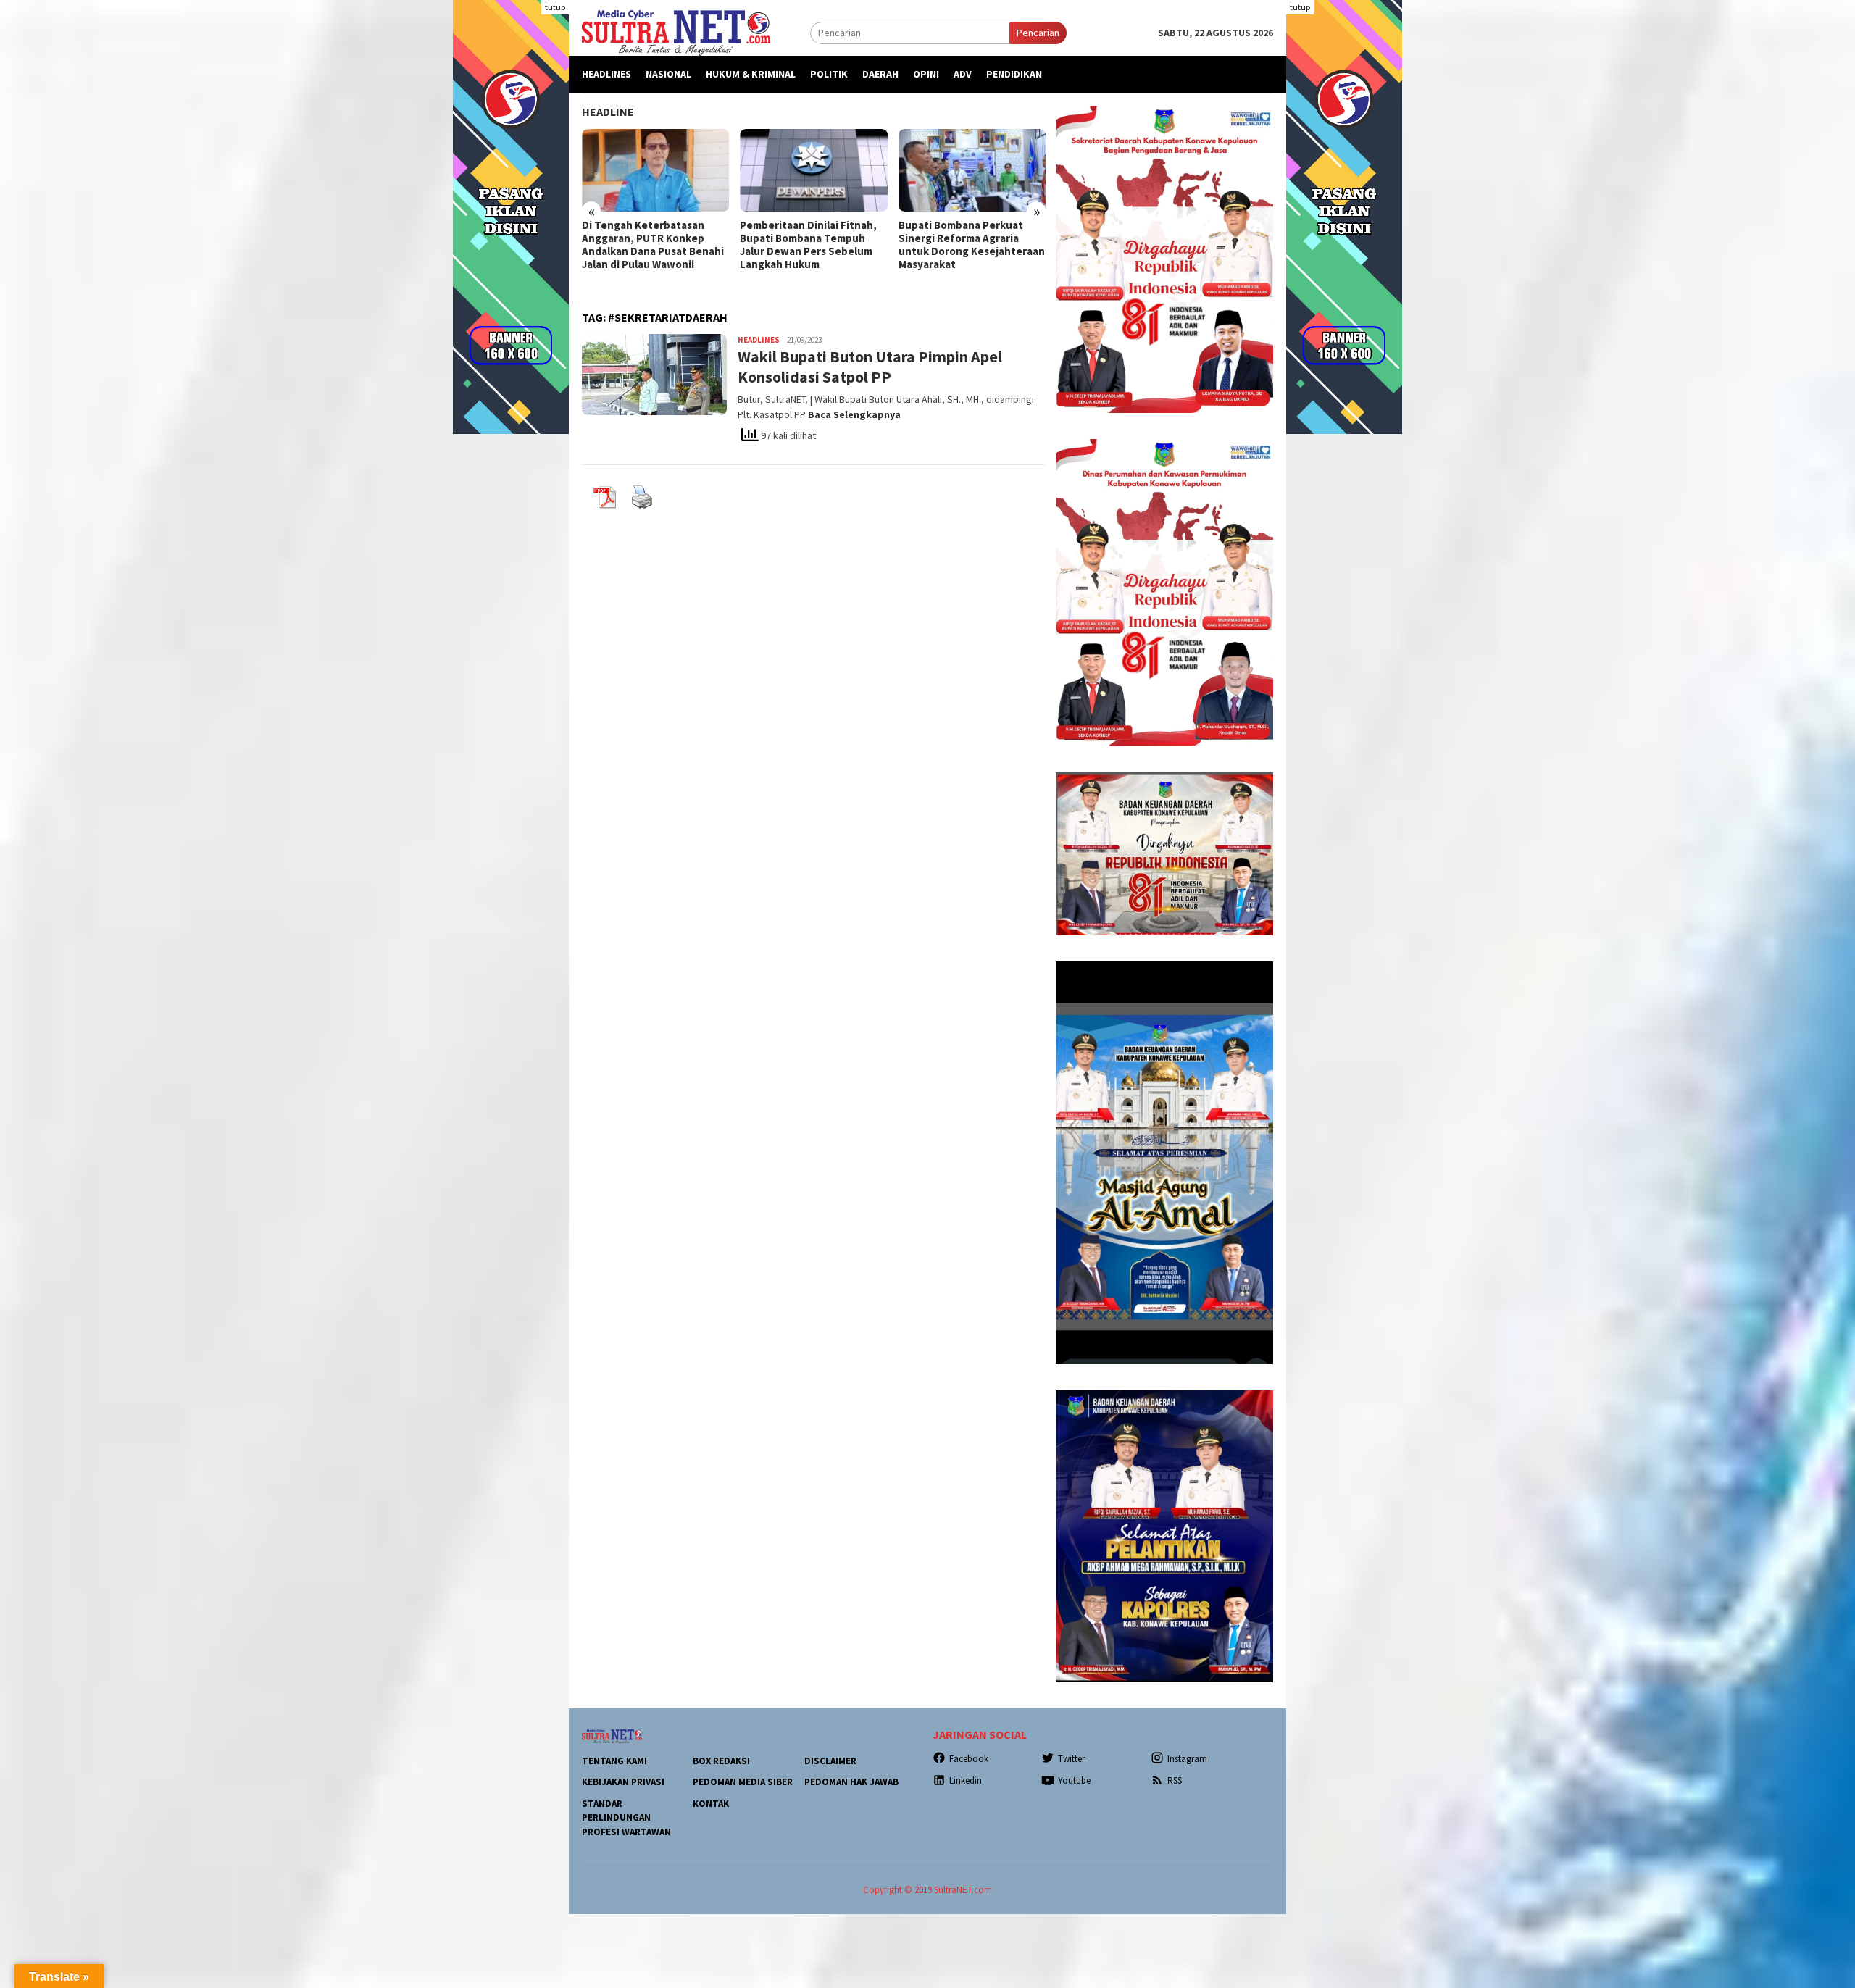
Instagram (1187, 1759)
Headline (608, 112)
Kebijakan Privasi (623, 1782)
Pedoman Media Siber (743, 1782)
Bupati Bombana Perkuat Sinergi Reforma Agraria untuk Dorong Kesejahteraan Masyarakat (813, 245)
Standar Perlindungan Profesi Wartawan (626, 1818)
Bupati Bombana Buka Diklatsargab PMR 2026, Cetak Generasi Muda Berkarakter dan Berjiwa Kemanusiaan (959, 251)
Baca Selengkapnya (854, 414)
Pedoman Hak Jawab (851, 1782)
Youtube (1074, 1780)
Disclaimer (830, 1761)
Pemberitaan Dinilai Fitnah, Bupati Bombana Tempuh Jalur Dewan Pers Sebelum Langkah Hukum (650, 245)
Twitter (1071, 1759)
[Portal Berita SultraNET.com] (676, 32)
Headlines (759, 340)
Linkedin (966, 1780)
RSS (1175, 1780)
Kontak (711, 1804)
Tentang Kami (614, 1761)
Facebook (969, 1759)
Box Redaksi (721, 1761)
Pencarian (1038, 33)
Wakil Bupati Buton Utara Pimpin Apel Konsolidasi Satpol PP (870, 367)
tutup (555, 7)
